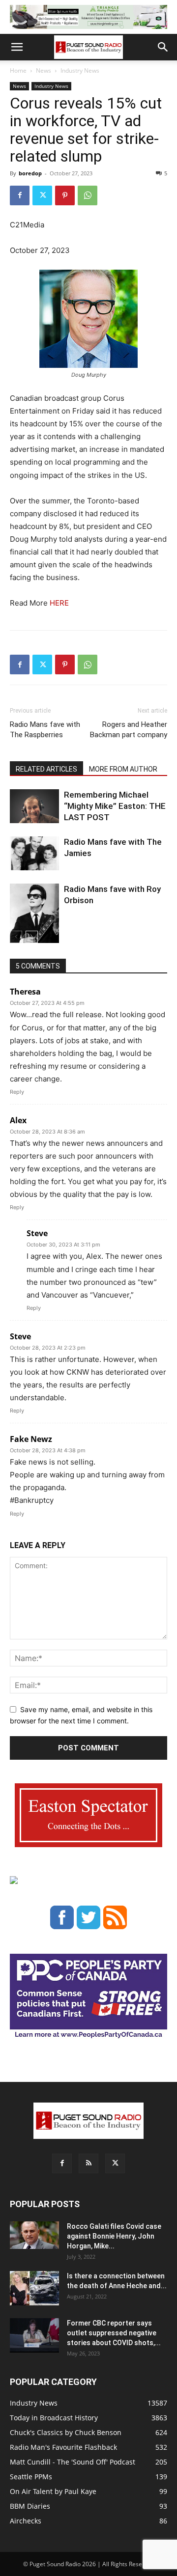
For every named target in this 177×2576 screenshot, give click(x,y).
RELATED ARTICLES (46, 769)
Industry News (80, 70)
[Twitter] (42, 195)
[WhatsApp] (88, 195)
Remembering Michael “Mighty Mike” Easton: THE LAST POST (115, 806)
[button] (17, 47)
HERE (59, 603)
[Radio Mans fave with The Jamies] (34, 853)
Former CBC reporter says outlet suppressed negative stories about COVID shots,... (114, 2333)
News (44, 70)
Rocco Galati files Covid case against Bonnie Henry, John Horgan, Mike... (114, 2236)
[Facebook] (20, 195)
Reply (17, 1092)
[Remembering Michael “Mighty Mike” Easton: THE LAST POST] (34, 806)
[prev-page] (16, 937)
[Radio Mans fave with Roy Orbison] (34, 917)
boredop (30, 173)
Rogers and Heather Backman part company (129, 730)
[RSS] (88, 2163)
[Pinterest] (65, 195)
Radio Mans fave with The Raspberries (45, 730)
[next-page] (32, 937)
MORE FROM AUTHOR (123, 769)
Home (18, 70)
